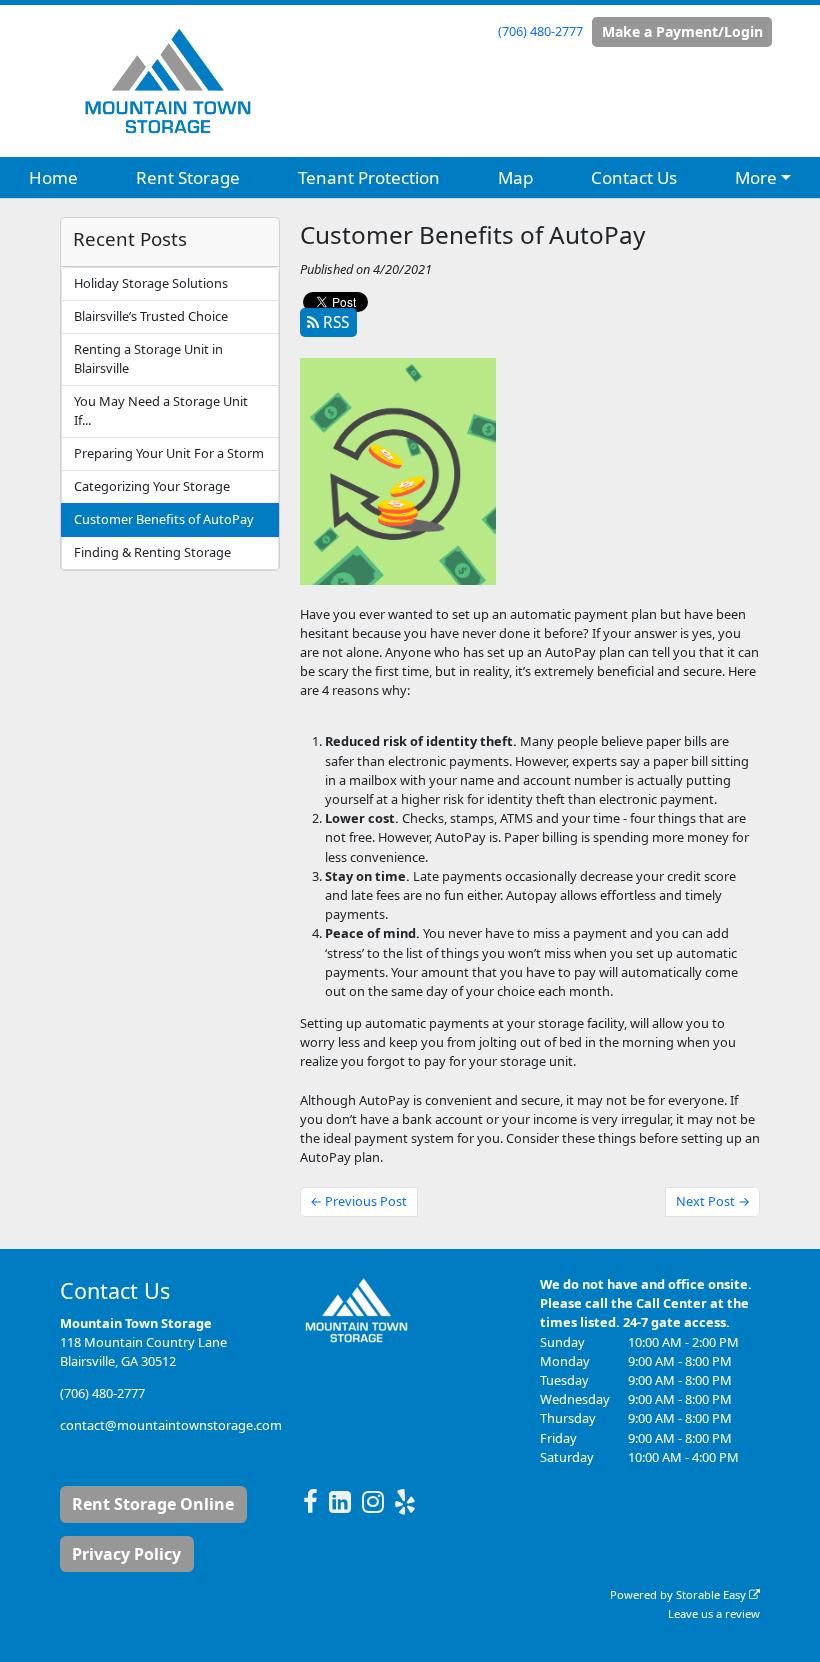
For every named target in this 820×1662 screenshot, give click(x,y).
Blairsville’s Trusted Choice (151, 316)
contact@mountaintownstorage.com (171, 1425)
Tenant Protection (369, 177)
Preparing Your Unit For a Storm (169, 453)
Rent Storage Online (153, 1504)
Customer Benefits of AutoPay (164, 519)
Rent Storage (188, 177)
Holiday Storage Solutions (151, 283)
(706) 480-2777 (540, 31)
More (756, 177)
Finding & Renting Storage (152, 552)
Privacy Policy (126, 1554)
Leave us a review (714, 1613)
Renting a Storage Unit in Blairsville (148, 358)
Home (53, 177)
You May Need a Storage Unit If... (161, 410)
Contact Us (634, 177)
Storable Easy (712, 1594)
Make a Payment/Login (682, 31)
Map (515, 177)
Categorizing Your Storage (152, 486)
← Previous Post (358, 1201)
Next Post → (713, 1201)
